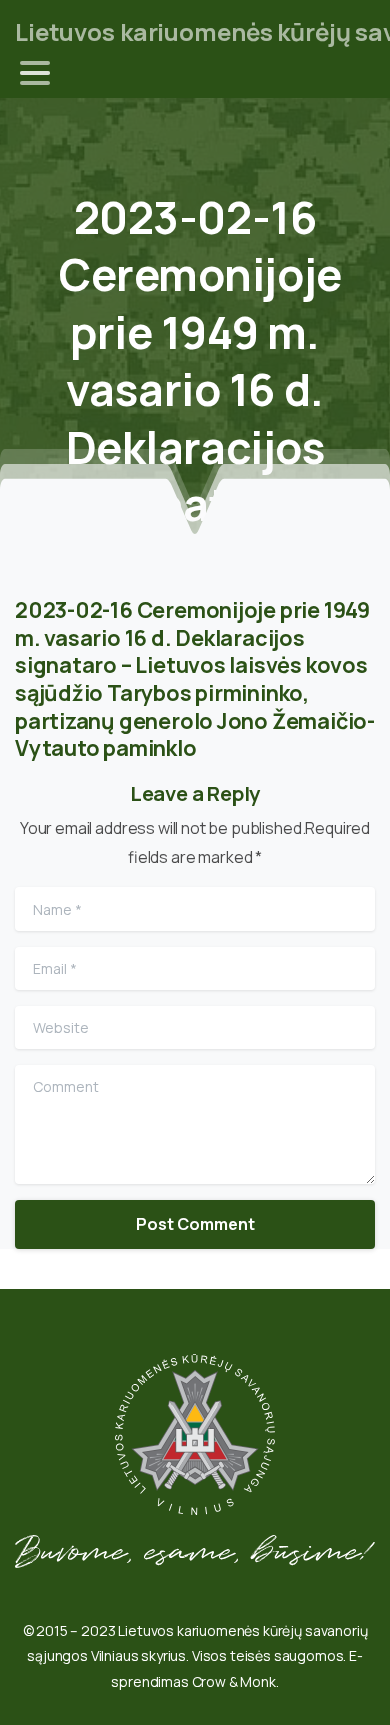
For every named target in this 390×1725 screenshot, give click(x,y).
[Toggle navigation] (35, 73)
